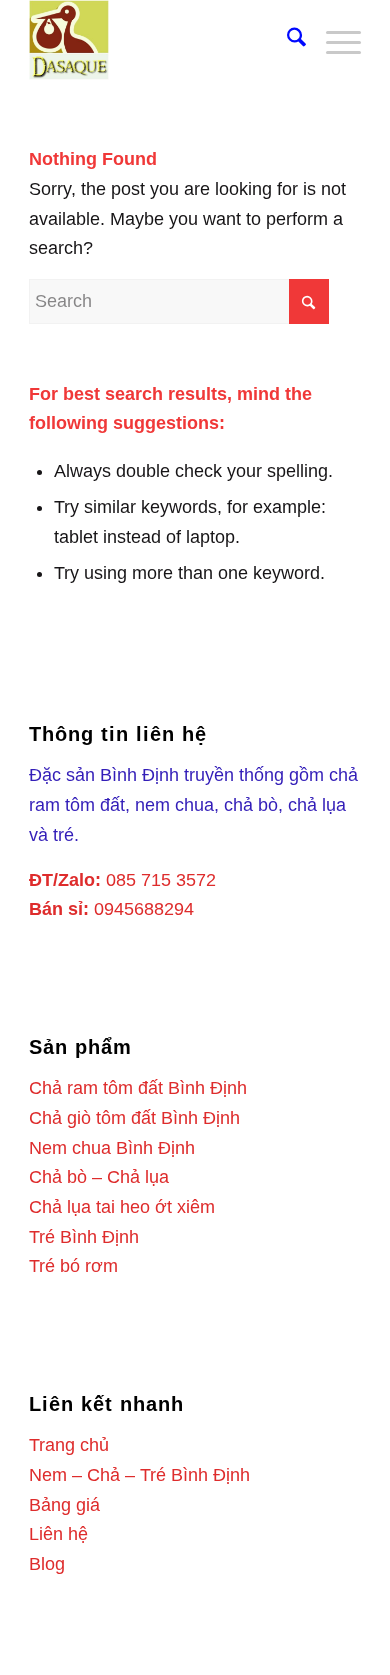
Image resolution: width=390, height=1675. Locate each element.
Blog (47, 1564)
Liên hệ (58, 1534)
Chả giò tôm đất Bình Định (134, 1118)
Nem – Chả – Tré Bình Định (139, 1475)
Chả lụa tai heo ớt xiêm (122, 1207)
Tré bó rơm (73, 1266)
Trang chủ (69, 1445)
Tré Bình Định (84, 1237)
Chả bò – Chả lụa (99, 1177)
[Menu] (333, 40)
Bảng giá (64, 1505)
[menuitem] (286, 40)
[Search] (286, 40)
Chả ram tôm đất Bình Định (138, 1088)
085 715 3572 (161, 880)
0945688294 (144, 909)
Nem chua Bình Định (112, 1148)
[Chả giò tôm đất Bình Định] (161, 40)
